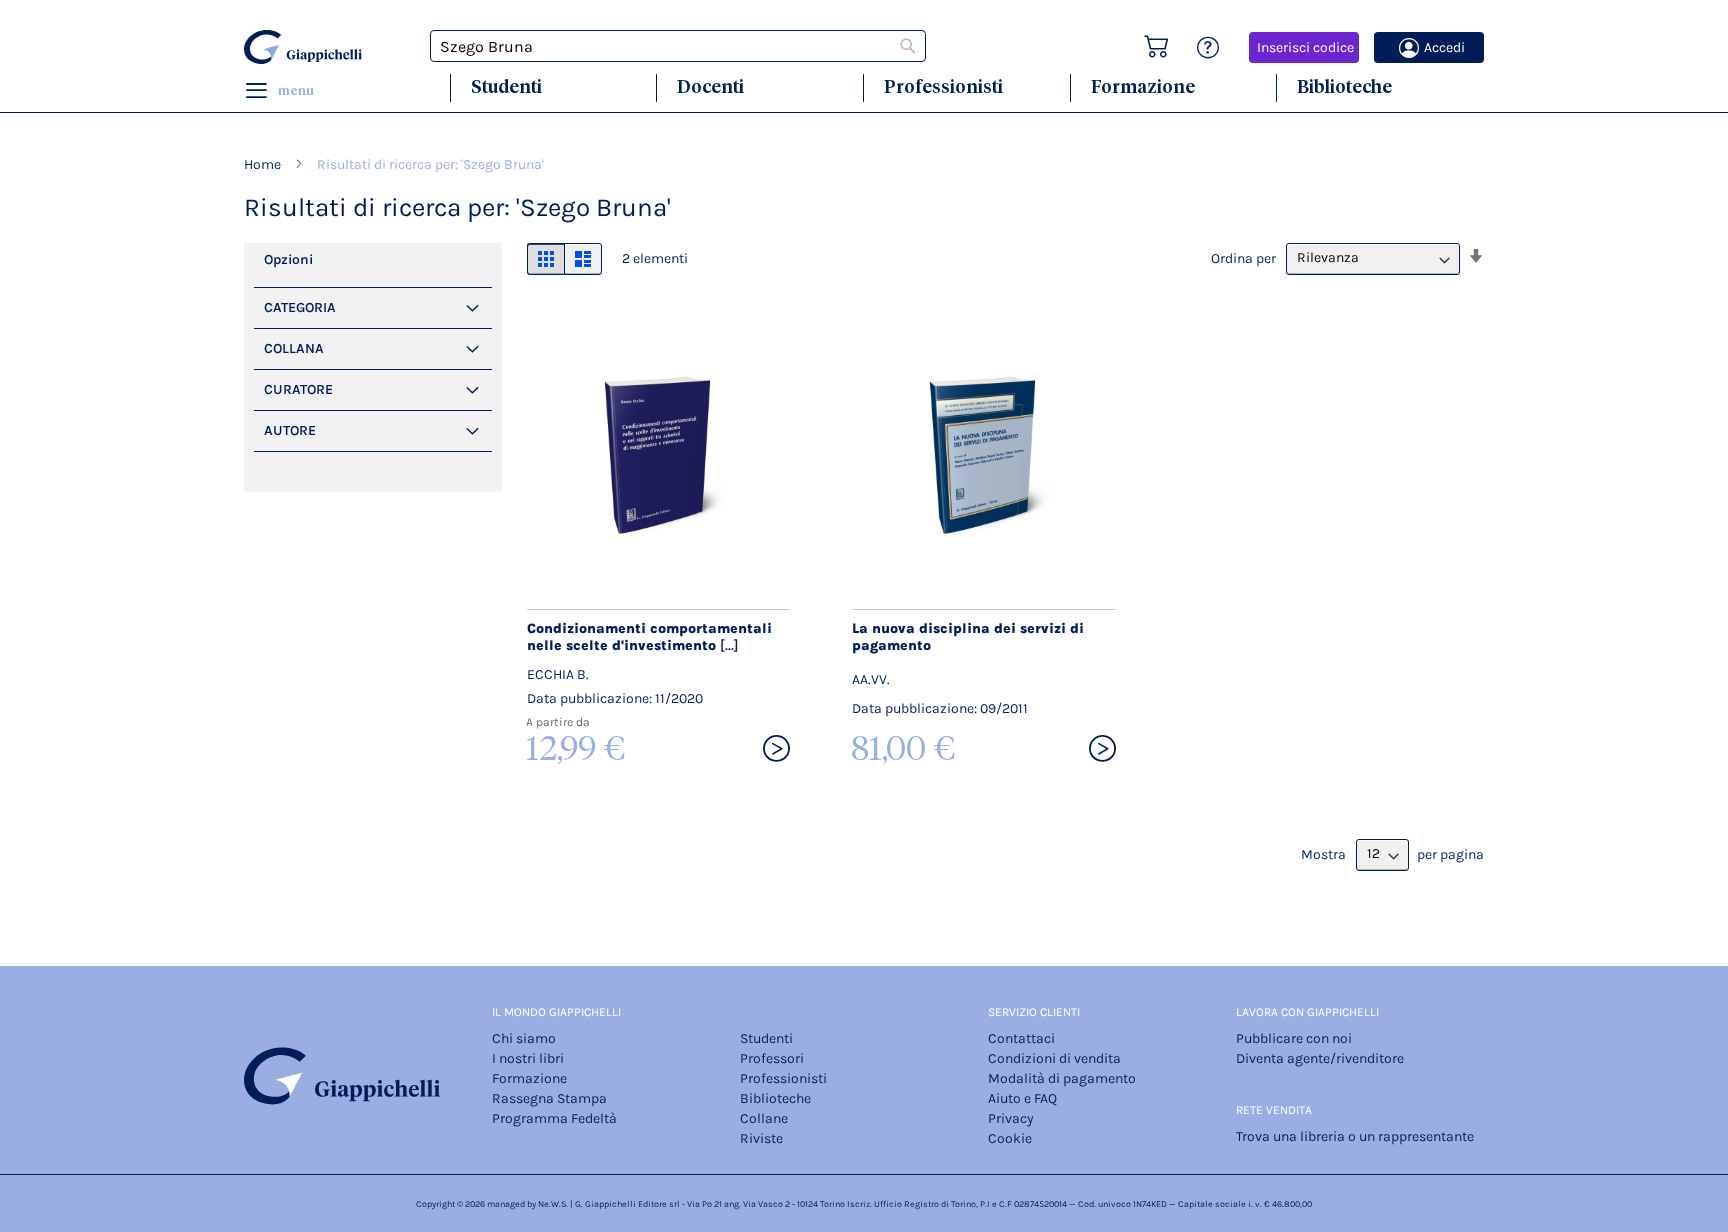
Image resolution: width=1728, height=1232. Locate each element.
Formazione (1143, 86)
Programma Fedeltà (554, 1118)
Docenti (710, 86)
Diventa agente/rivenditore (1320, 1058)
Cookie (1010, 1138)
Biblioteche (1344, 86)
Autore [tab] (290, 430)
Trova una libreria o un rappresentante (1355, 1136)
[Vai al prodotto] (776, 749)
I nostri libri (528, 1058)
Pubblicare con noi (1294, 1038)
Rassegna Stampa (549, 1098)
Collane (764, 1118)
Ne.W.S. (553, 1204)
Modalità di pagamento (1062, 1078)
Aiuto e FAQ (1022, 1098)
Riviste (761, 1138)
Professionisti (943, 86)
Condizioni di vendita (1054, 1058)
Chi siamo (524, 1038)
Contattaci (1021, 1038)
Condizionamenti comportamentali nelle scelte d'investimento (649, 637)
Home (264, 164)
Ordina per (1243, 257)
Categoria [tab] (300, 307)
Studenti (506, 86)
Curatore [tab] (298, 389)
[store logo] (306, 47)
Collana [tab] (294, 348)
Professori (772, 1058)
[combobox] (678, 46)
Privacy (1011, 1118)
